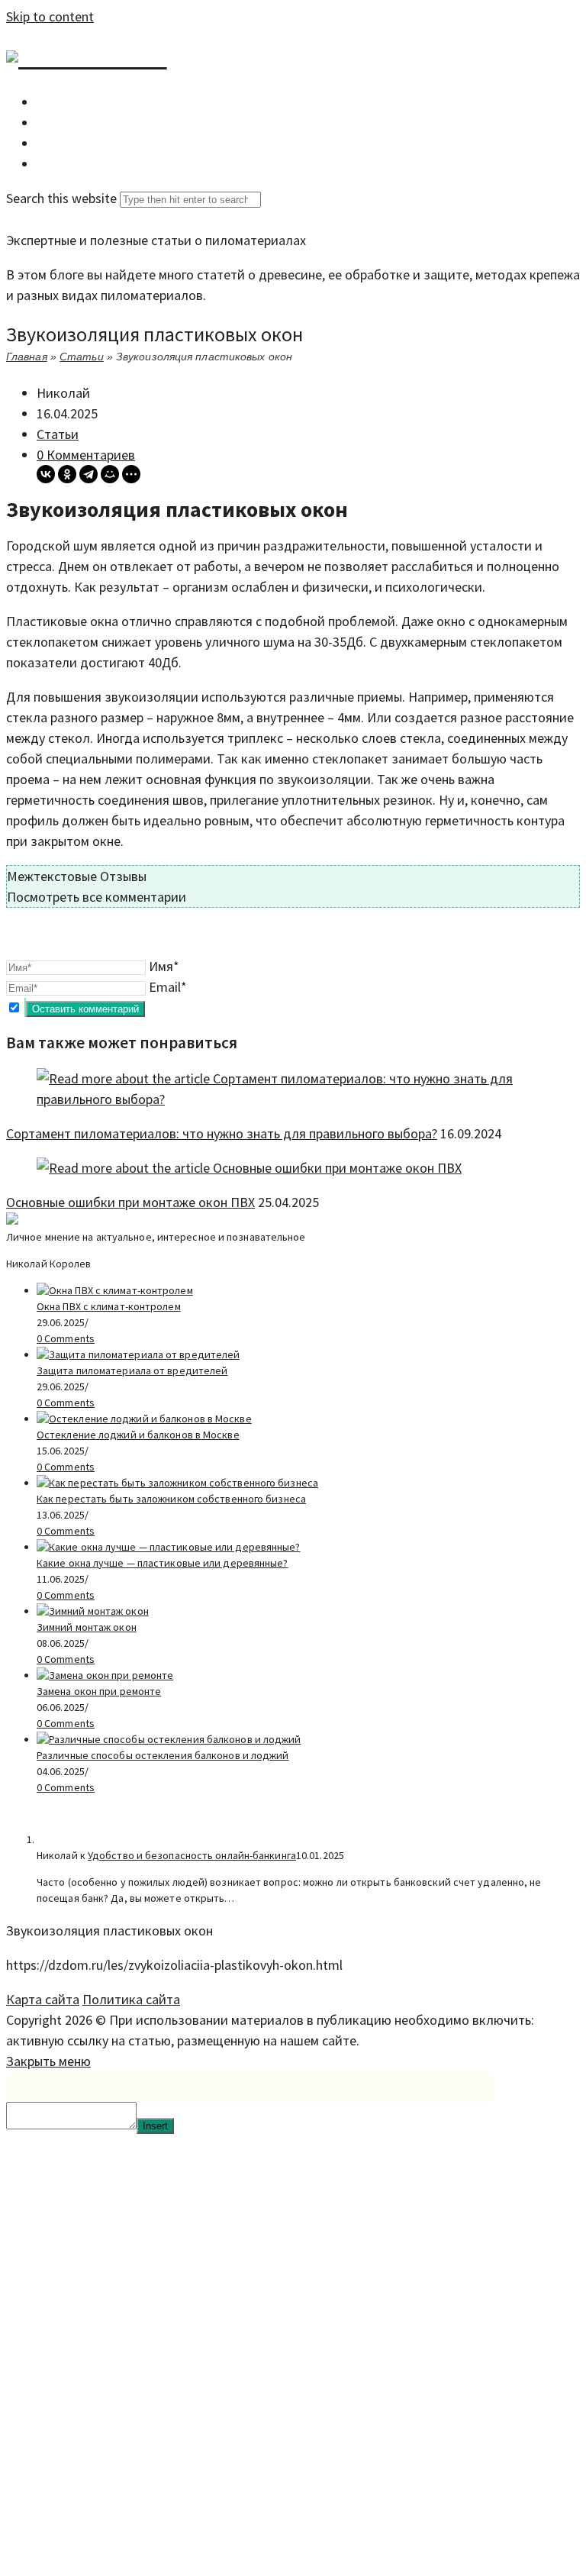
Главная (27, 357)
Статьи (82, 357)
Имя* (164, 966)
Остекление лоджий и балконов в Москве (138, 1435)
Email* (168, 987)
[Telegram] (89, 474)
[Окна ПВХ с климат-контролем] (115, 1290)
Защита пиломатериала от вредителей (132, 1370)
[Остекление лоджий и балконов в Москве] (144, 1419)
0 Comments (66, 1338)
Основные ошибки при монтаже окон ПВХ (130, 1202)
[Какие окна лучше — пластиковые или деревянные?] (169, 1547)
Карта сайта (43, 1999)
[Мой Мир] (110, 474)
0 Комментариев (86, 455)
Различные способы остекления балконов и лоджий (163, 1755)
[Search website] (47, 164)
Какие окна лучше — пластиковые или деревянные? (163, 1563)
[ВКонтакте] (46, 474)
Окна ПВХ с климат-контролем (109, 1306)
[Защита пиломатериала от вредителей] (138, 1354)
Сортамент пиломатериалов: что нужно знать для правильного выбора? (222, 1133)
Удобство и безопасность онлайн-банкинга (192, 1855)
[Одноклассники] (67, 474)
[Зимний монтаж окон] (93, 1611)
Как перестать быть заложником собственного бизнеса (171, 1499)
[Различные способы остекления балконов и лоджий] (169, 1739)
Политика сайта (131, 1999)
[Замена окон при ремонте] (105, 1675)
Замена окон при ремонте (99, 1691)
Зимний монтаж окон (87, 1627)
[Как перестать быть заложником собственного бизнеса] (177, 1483)
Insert (155, 2126)
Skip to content (50, 16)
